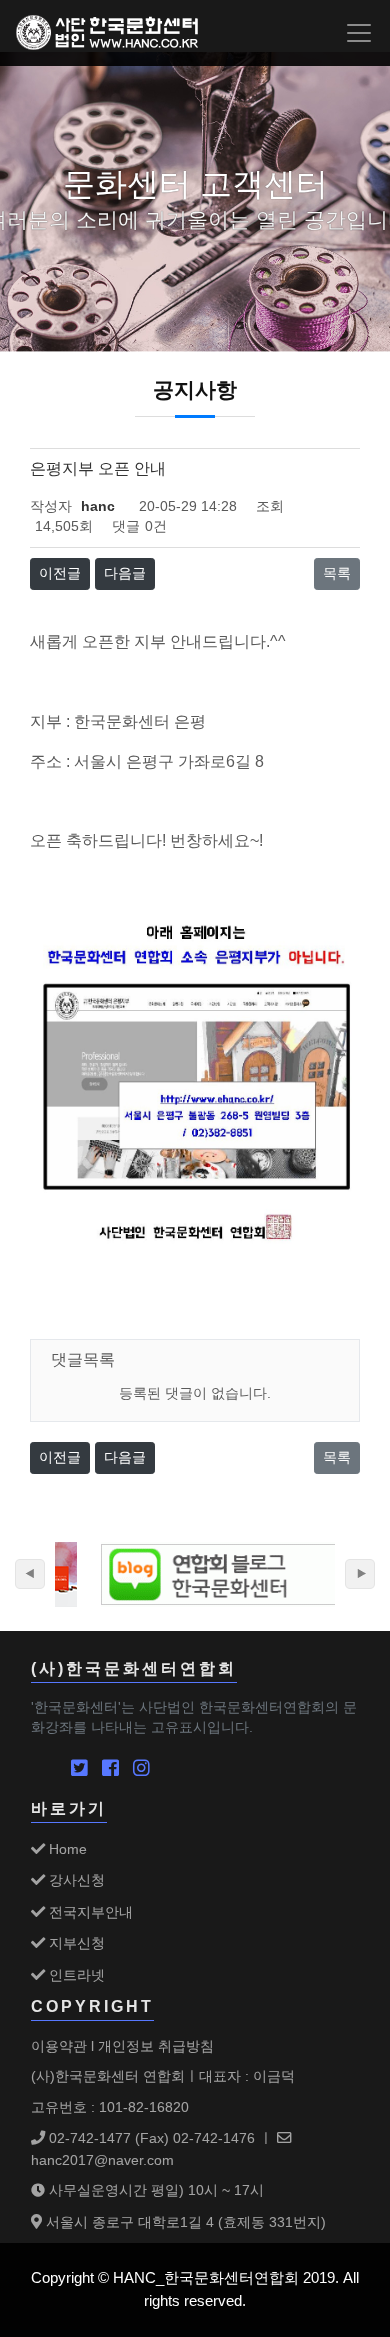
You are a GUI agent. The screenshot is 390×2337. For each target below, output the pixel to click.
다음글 (125, 573)
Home (66, 1849)
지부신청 (75, 1943)
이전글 (60, 573)
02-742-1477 (88, 2138)
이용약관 (59, 2046)
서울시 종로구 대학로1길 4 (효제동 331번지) (184, 2222)
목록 (337, 573)
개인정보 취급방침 (156, 2046)
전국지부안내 (89, 1912)
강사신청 (75, 1880)
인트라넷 (75, 1975)
